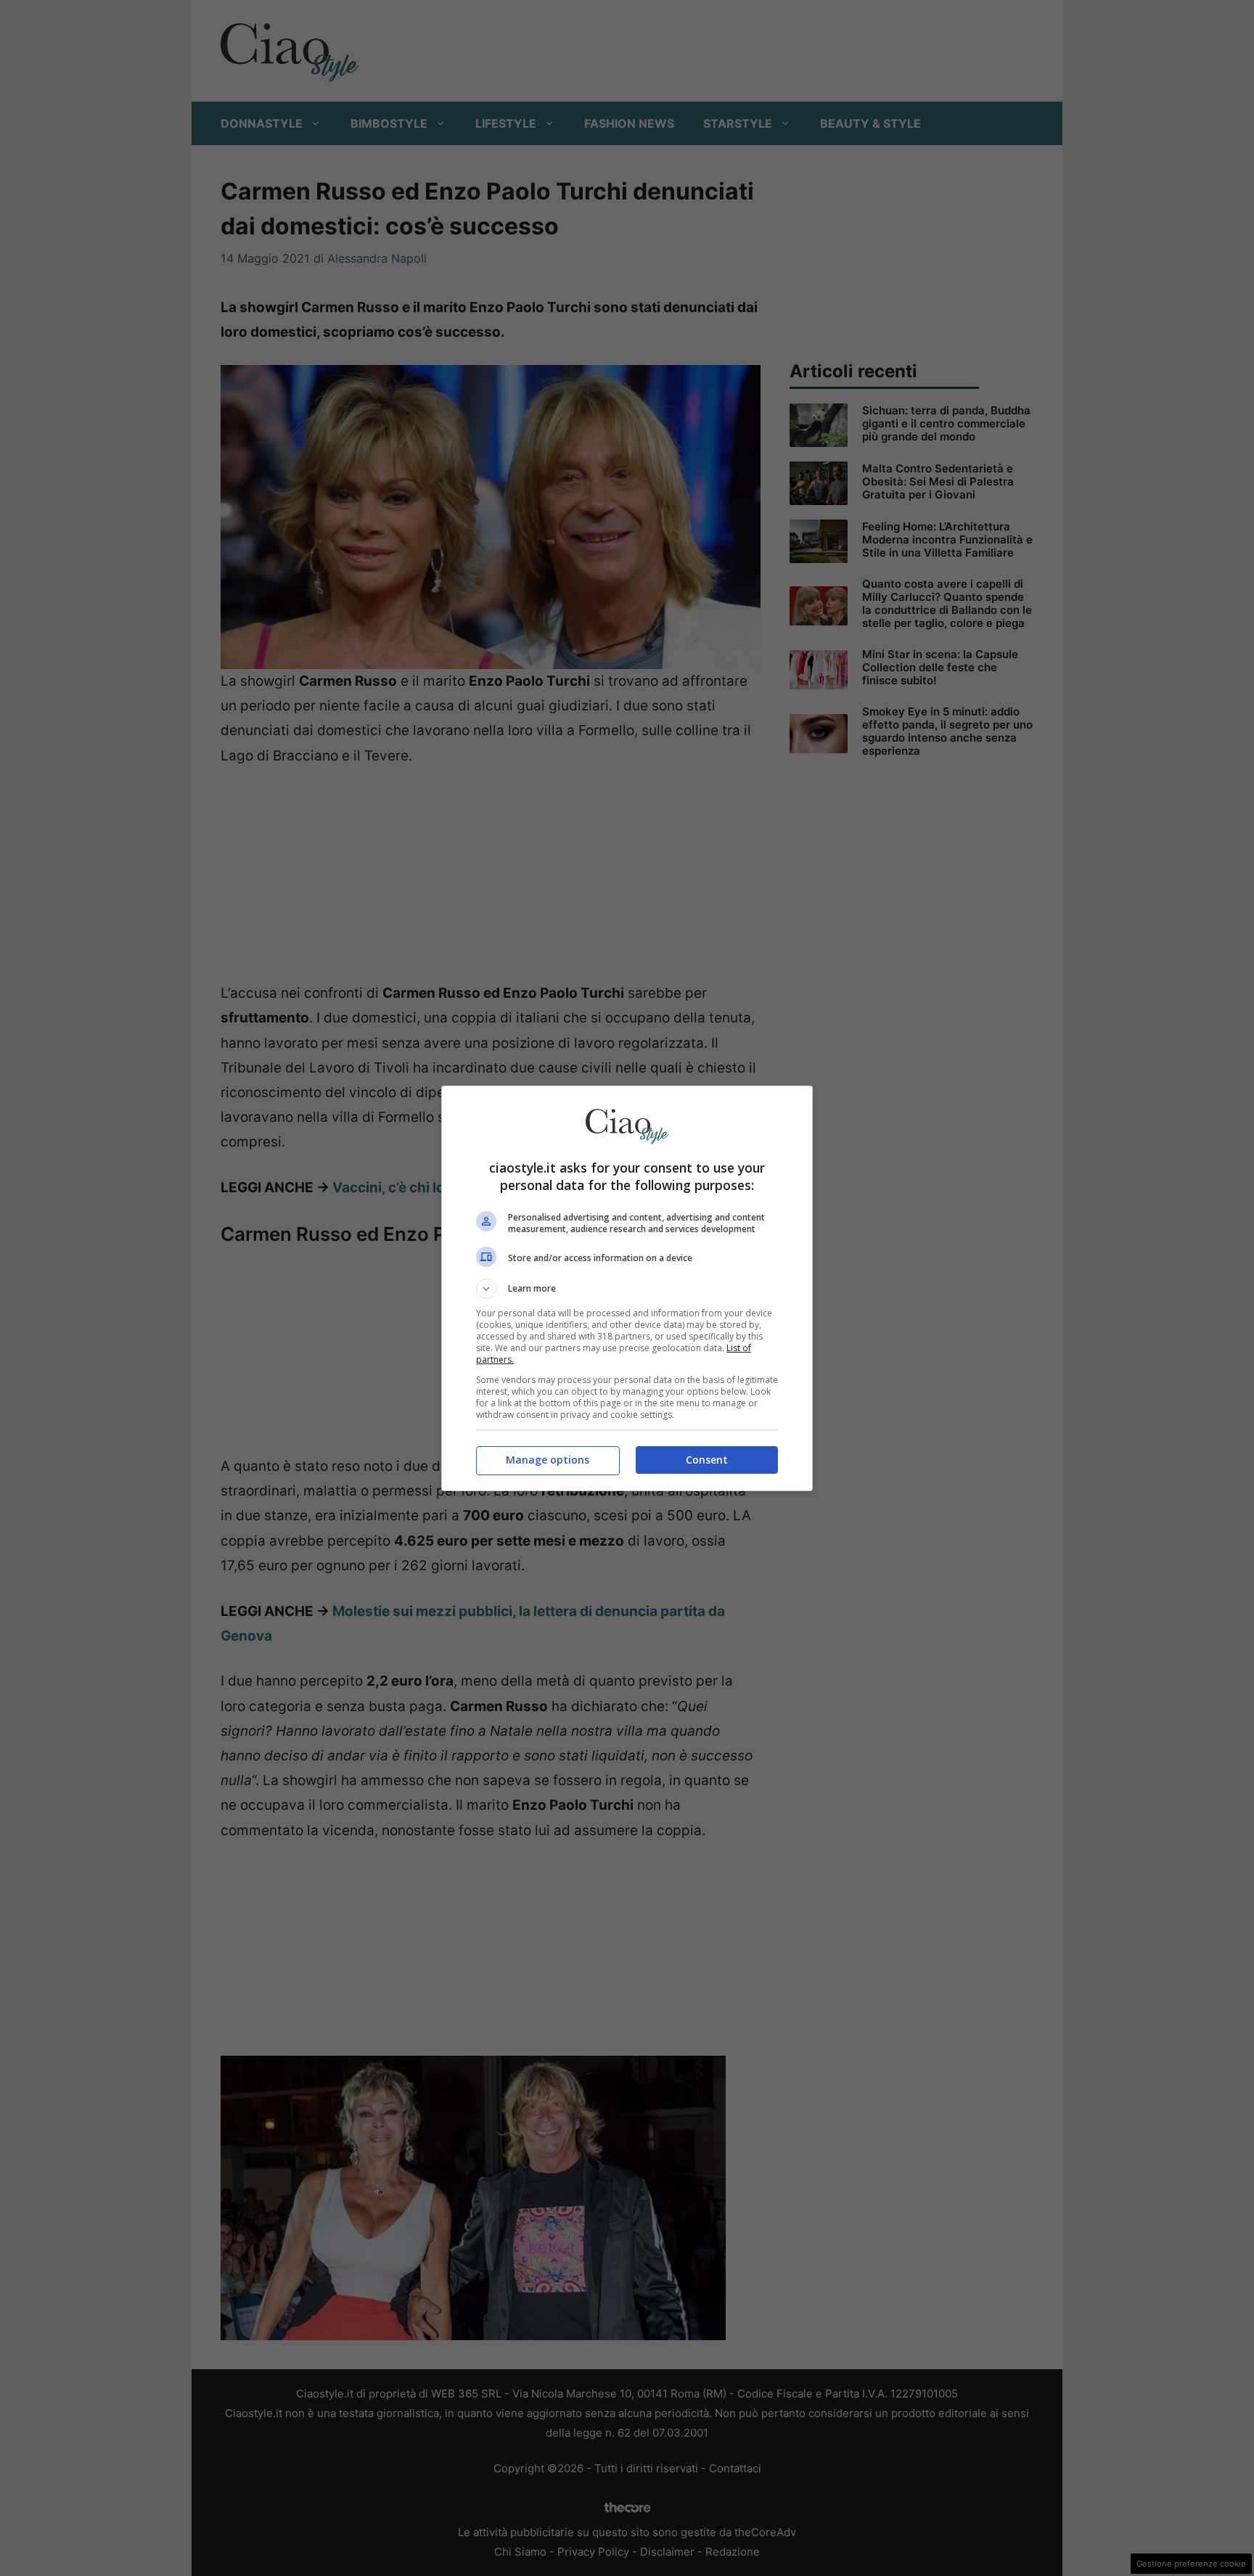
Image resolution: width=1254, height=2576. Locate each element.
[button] (627, 1289)
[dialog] (627, 1288)
